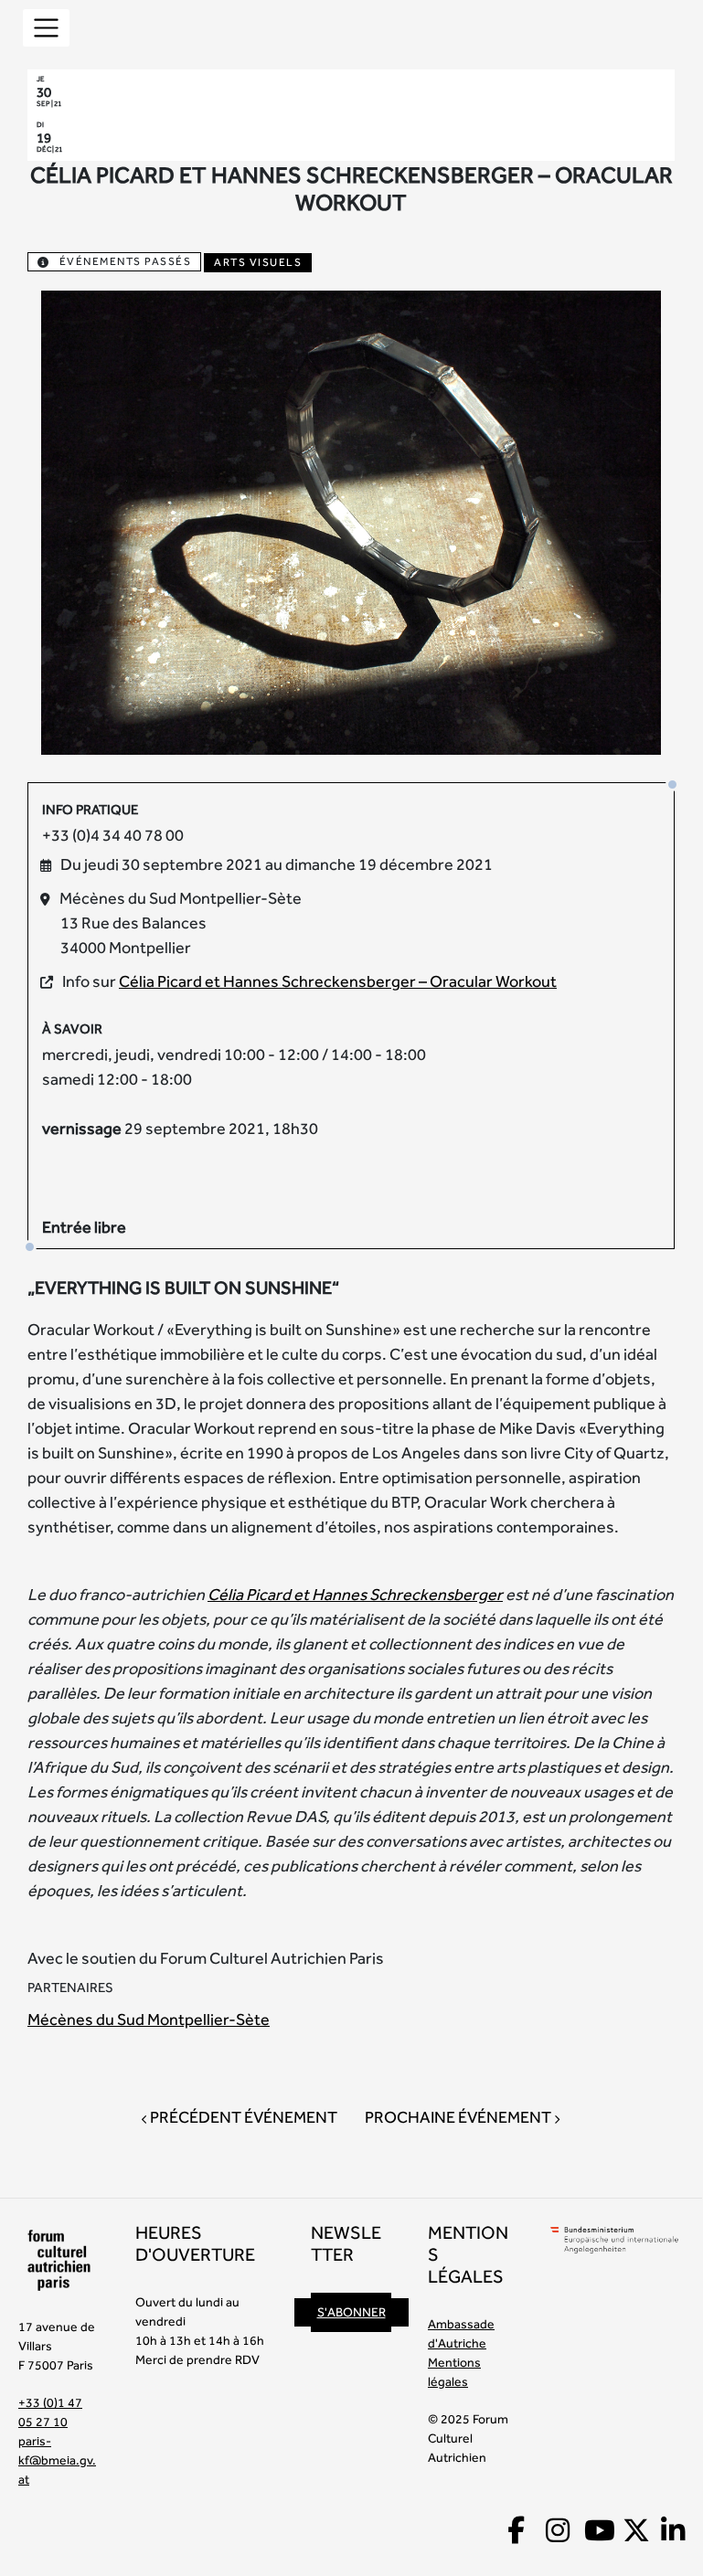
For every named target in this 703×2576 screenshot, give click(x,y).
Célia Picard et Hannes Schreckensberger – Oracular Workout (338, 981)
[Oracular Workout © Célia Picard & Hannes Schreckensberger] (351, 520)
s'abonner (351, 2312)
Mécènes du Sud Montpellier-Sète (149, 2019)
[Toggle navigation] (46, 28)
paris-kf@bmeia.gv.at (57, 2460)
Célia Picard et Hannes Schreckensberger (355, 1594)
